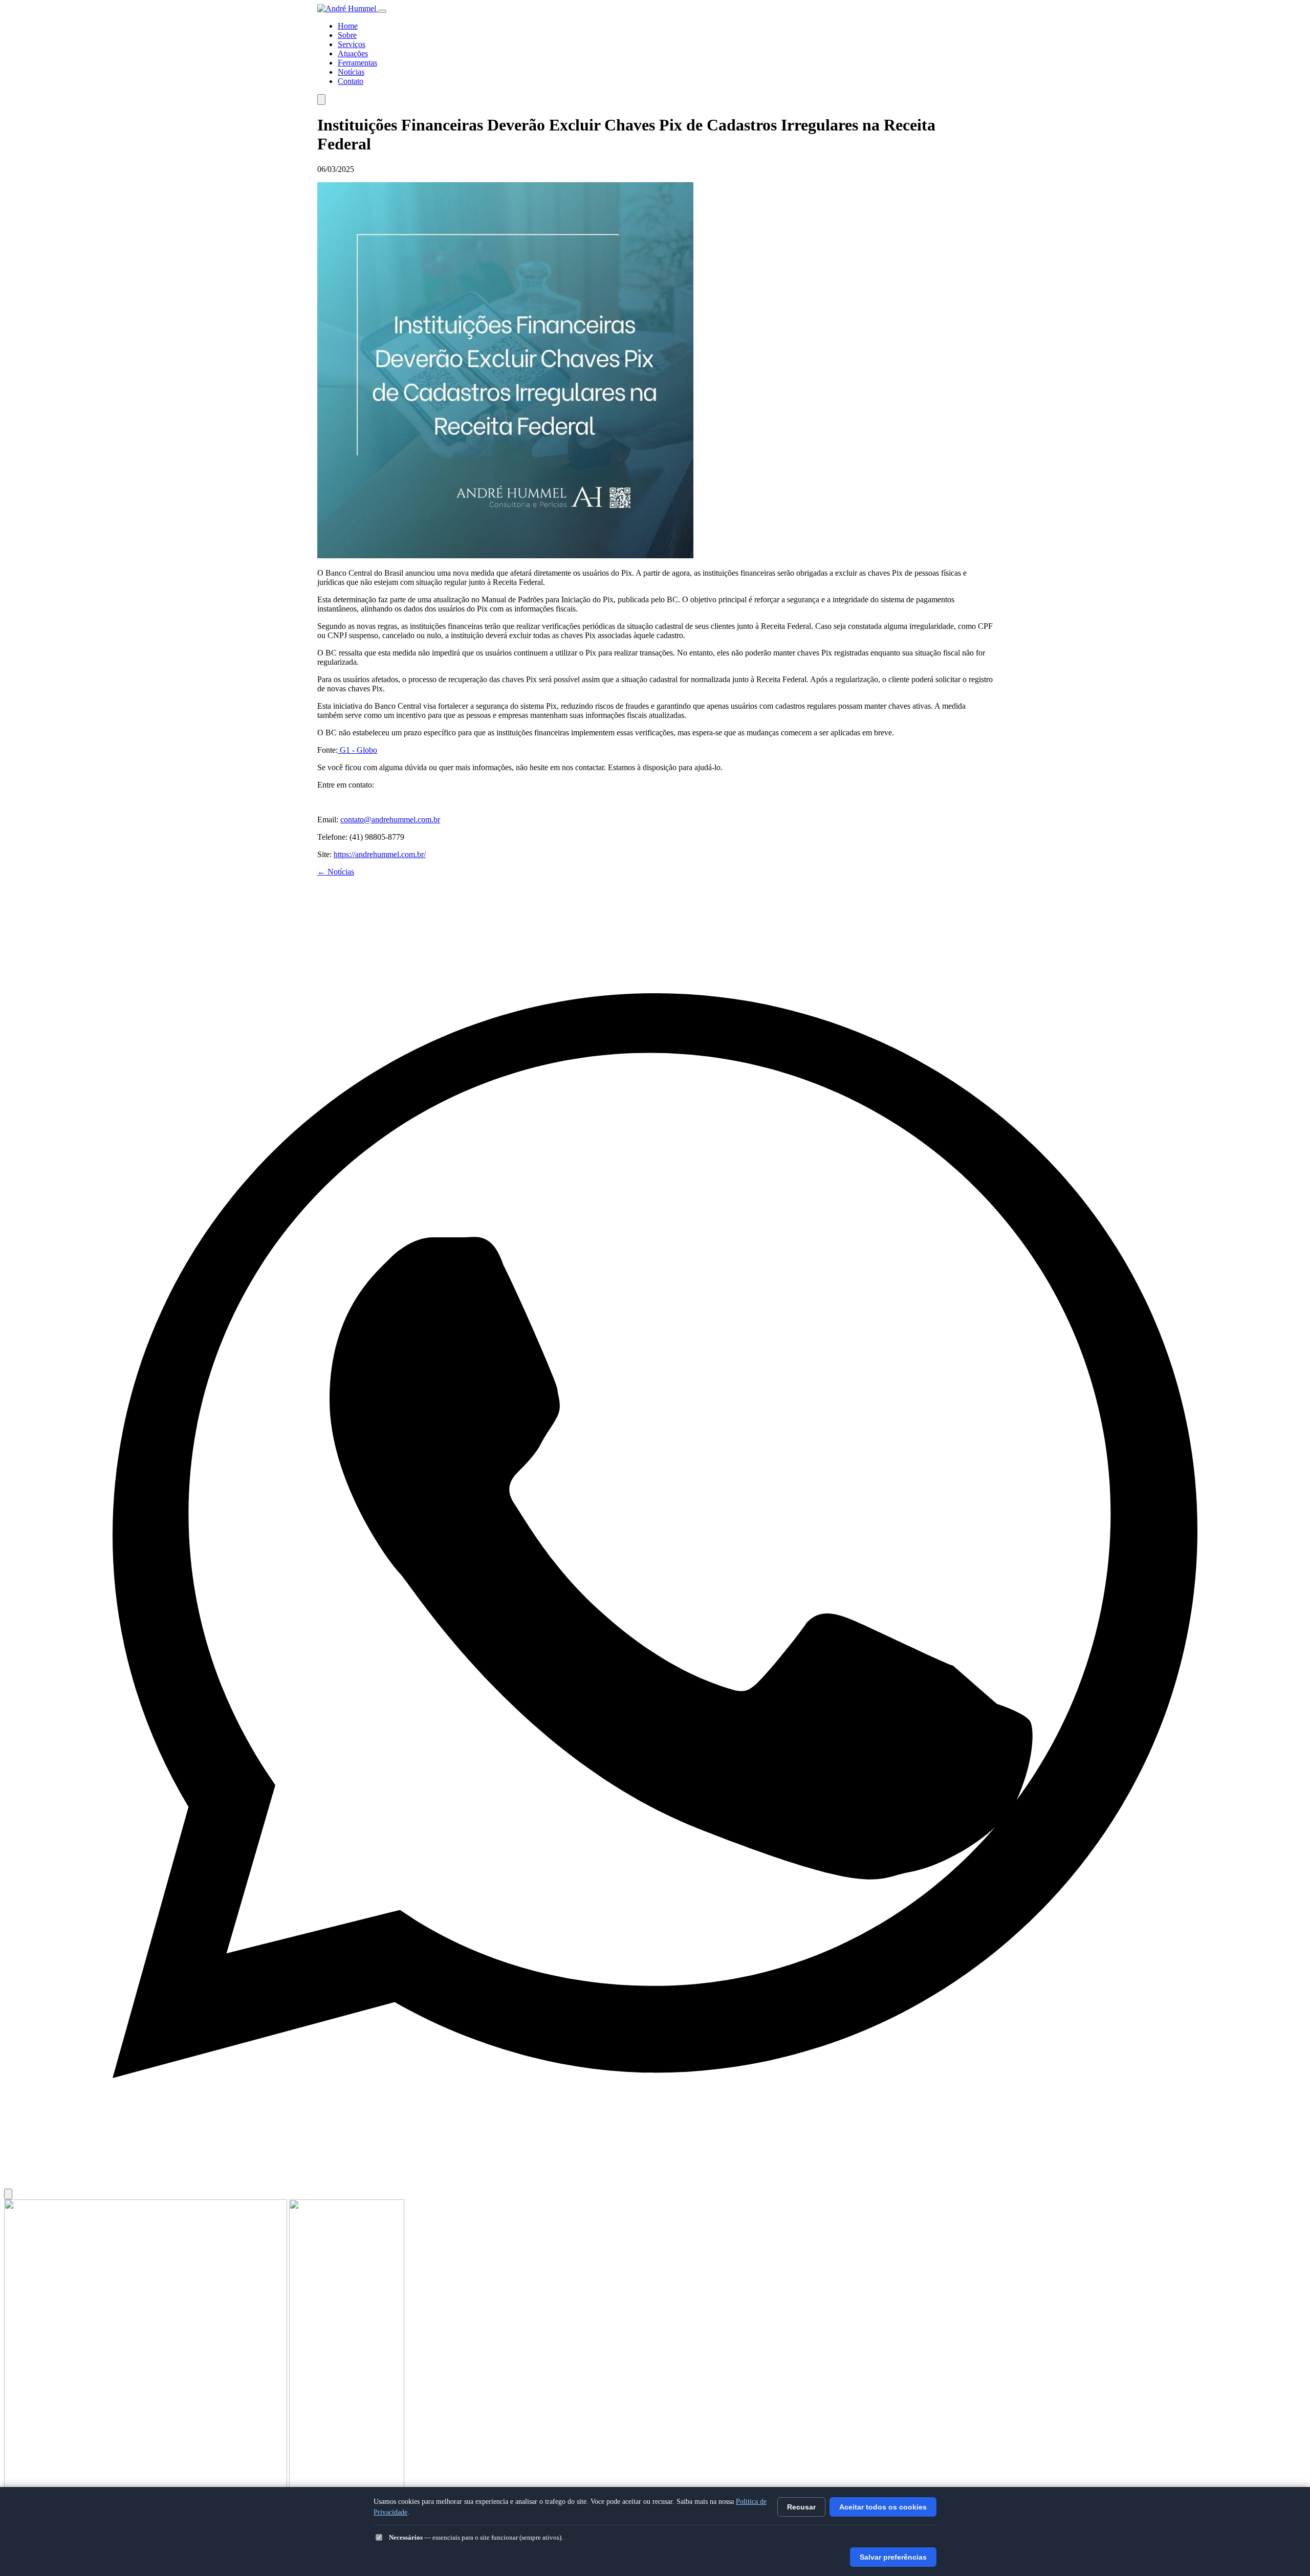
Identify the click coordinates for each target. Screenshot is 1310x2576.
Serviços (352, 44)
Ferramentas (357, 63)
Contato (351, 81)
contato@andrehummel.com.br (390, 820)
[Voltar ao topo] (8, 2194)
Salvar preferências (893, 2557)
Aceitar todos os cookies (883, 2507)
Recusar (801, 2507)
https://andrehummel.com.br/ (380, 854)
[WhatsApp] (655, 2184)
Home (348, 26)
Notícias (351, 72)
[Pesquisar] (321, 100)
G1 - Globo (357, 750)
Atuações (353, 53)
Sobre (347, 35)
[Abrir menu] (382, 11)
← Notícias (336, 872)
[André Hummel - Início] (348, 8)
